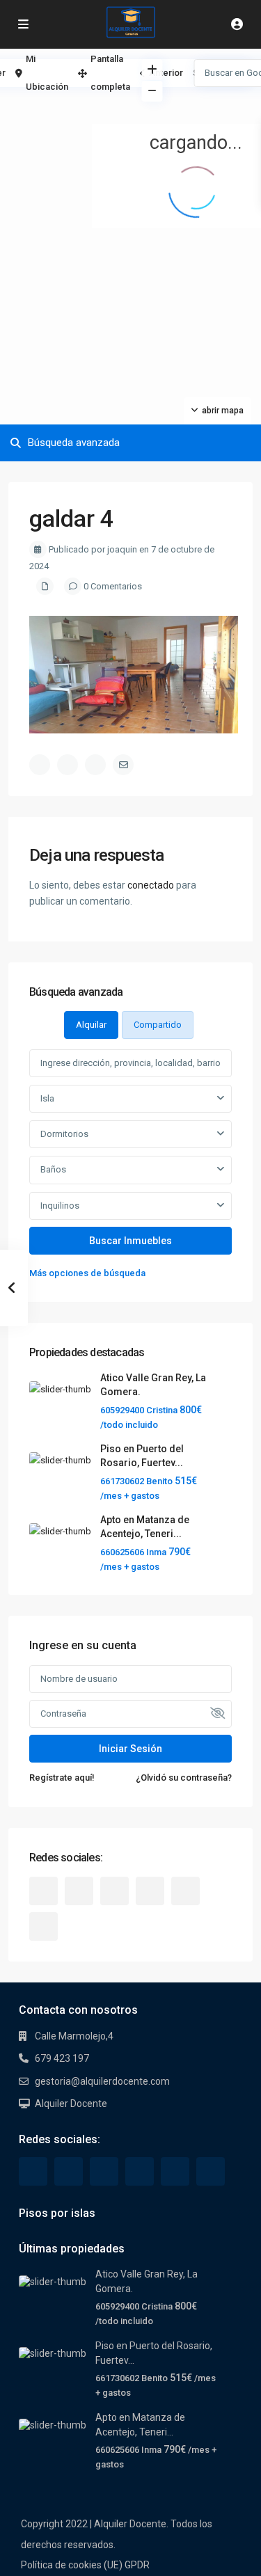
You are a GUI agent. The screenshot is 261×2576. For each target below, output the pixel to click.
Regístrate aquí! (62, 1778)
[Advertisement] (65, 108)
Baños (53, 1169)
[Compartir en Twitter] (68, 765)
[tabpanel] (130, 1165)
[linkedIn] (114, 1891)
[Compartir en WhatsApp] (95, 765)
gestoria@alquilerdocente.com (102, 2081)
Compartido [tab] (158, 1025)
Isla (47, 1098)
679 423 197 (62, 2058)
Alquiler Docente (71, 2104)
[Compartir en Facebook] (40, 765)
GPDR (137, 2565)
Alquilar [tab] (91, 1025)
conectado (151, 885)
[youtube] (185, 1891)
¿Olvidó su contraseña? (184, 1778)
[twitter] (79, 1891)
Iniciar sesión (130, 1749)
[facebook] (43, 1891)
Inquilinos (60, 1206)
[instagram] (43, 1926)
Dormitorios (64, 1134)
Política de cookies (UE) (72, 2565)
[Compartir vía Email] (123, 765)
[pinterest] (150, 1891)
